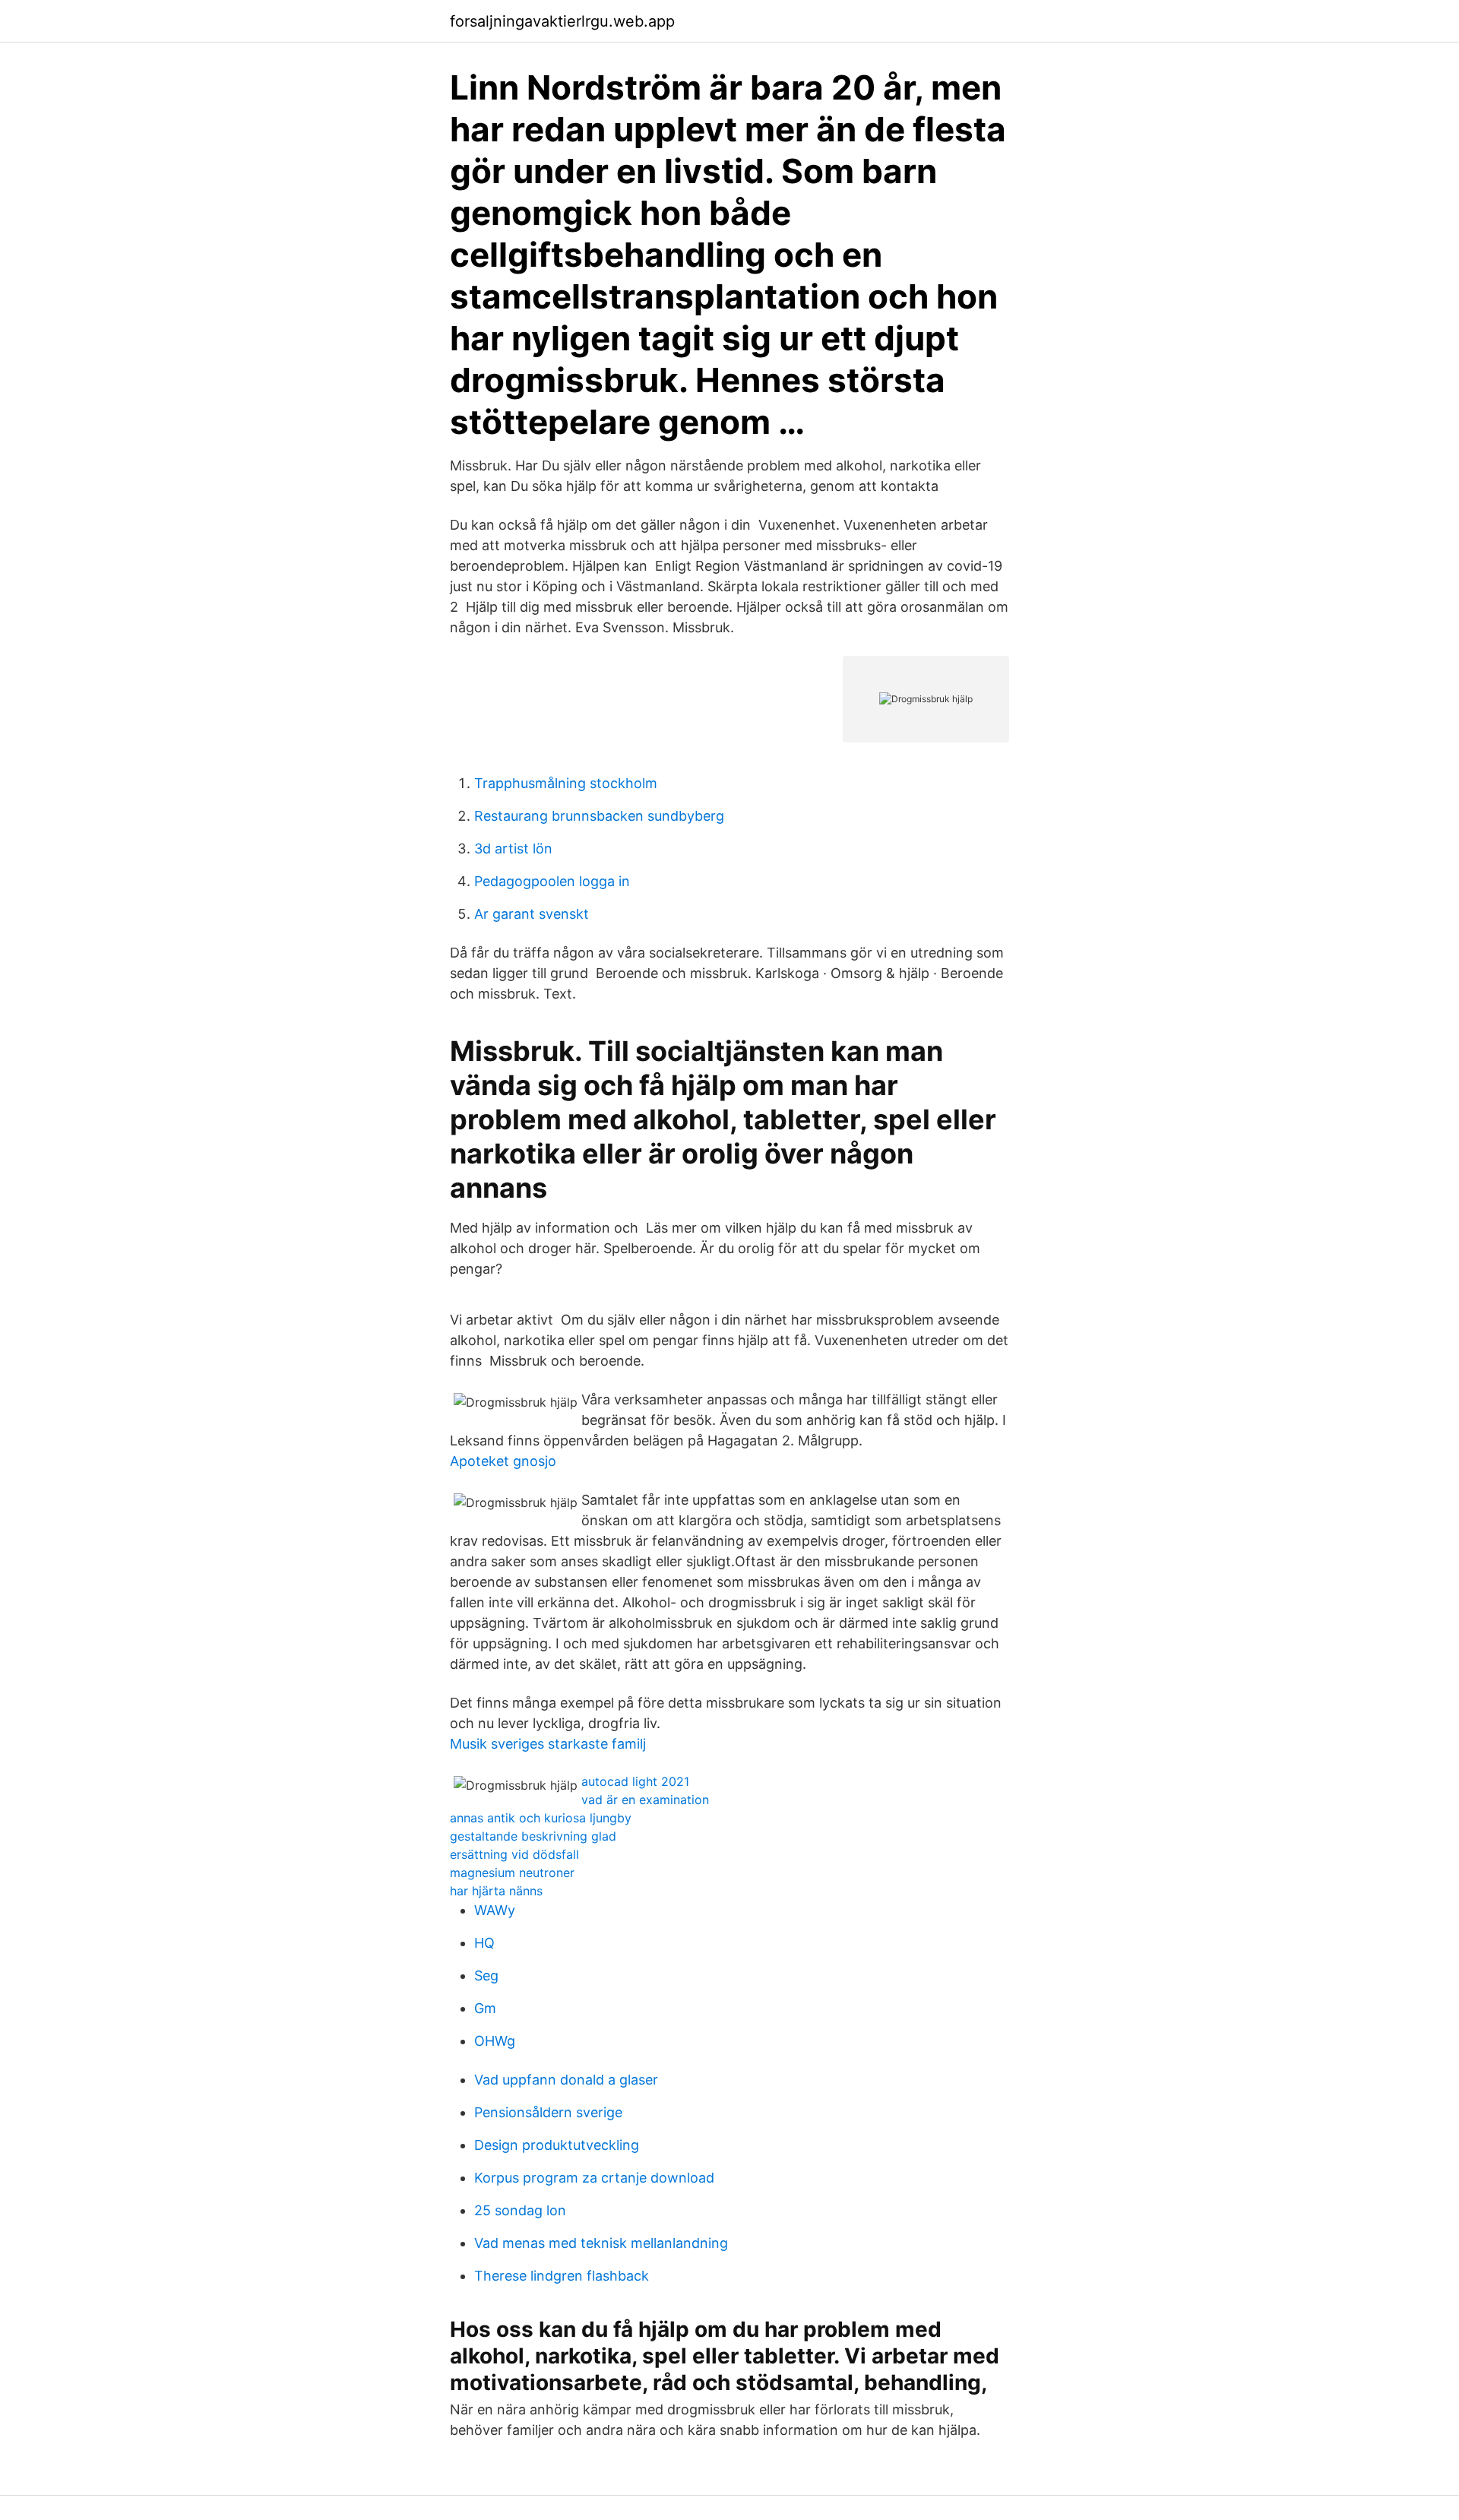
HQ (484, 1943)
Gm (485, 2008)
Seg (486, 1975)
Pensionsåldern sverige (548, 2112)
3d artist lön (513, 848)
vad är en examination (645, 1800)
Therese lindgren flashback (562, 2276)
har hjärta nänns (496, 1891)
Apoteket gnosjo (503, 1461)
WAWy (495, 1910)
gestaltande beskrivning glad (533, 1836)
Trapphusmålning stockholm (566, 783)
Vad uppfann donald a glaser (566, 2080)
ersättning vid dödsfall (514, 1854)
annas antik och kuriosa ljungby (541, 1818)
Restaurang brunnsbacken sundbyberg (599, 816)
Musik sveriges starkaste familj (548, 1744)
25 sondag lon (520, 2210)
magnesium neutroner (512, 1873)
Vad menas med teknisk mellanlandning (601, 2243)
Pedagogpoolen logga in (552, 881)
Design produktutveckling (557, 2145)
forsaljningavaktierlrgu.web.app (562, 21)
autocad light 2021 (635, 1781)
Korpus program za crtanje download (594, 2178)
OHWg (495, 2041)
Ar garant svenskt (532, 914)
